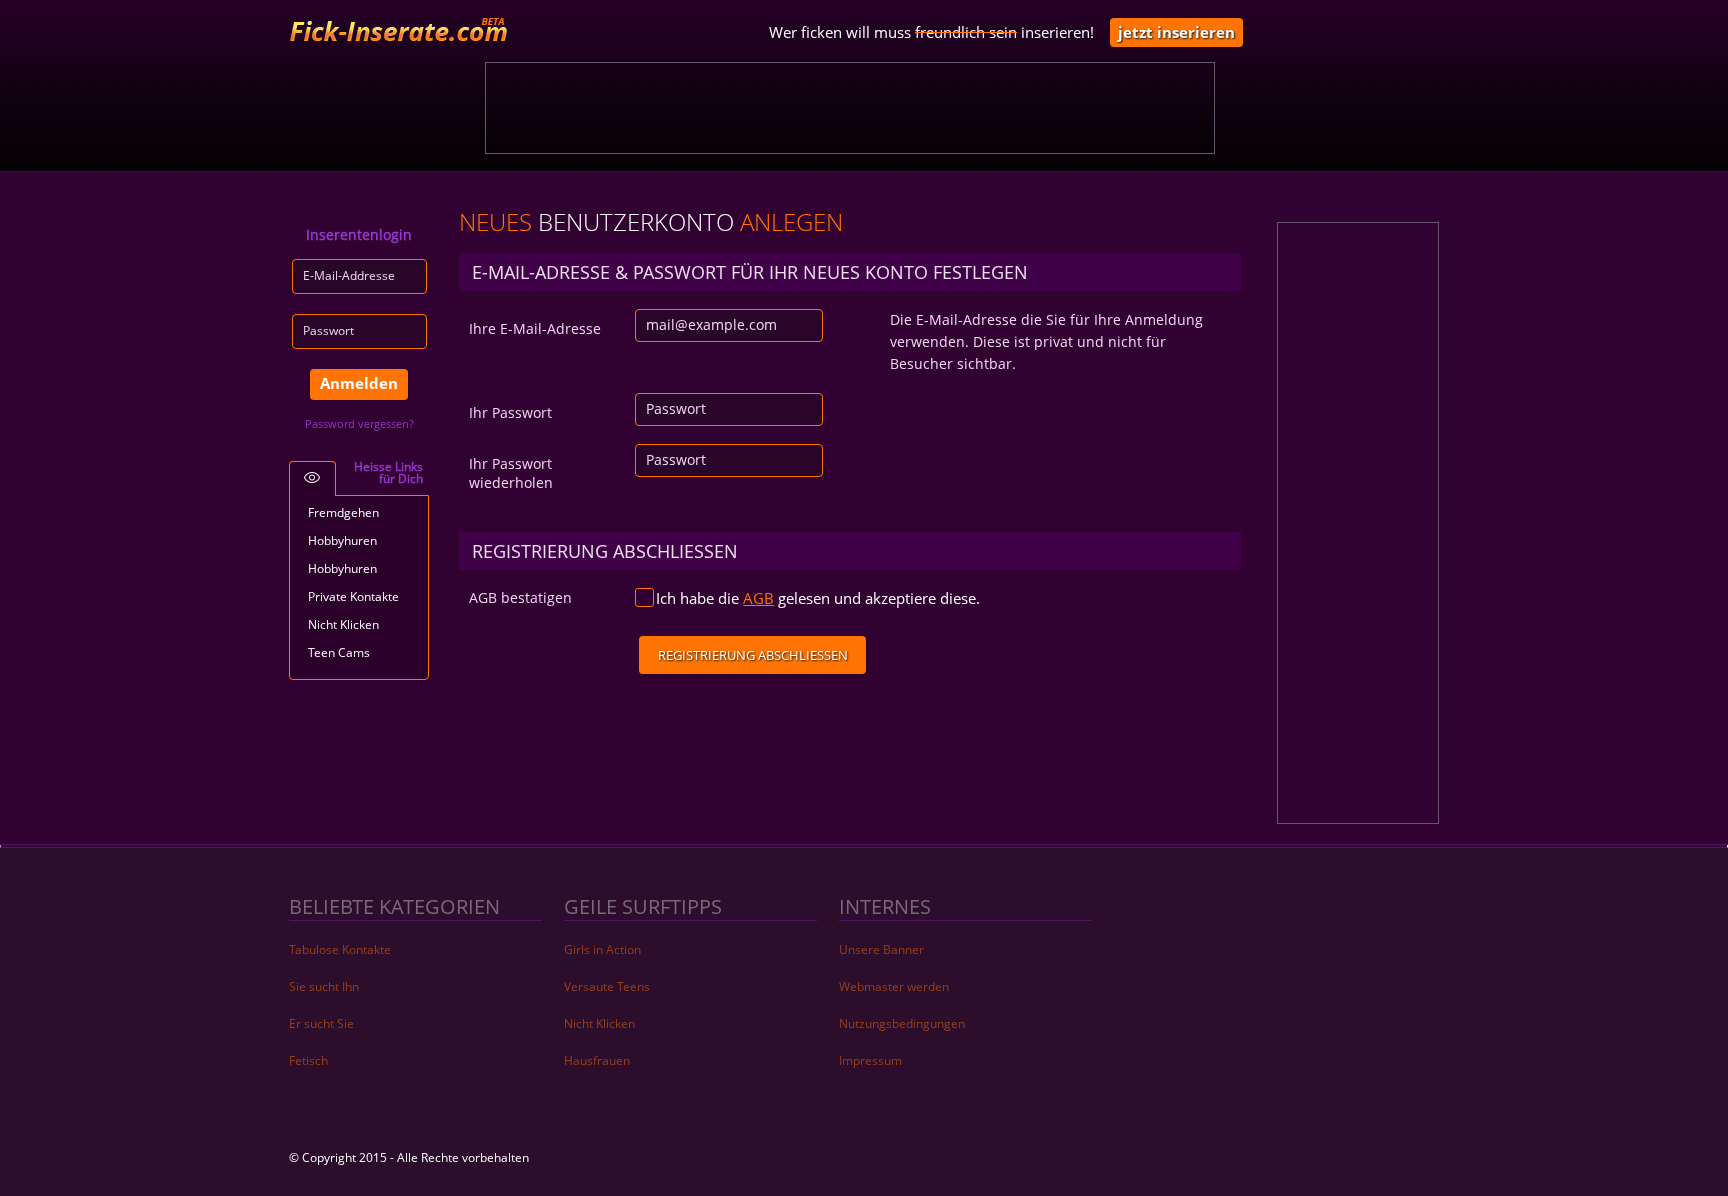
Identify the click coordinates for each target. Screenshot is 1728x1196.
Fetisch (308, 1060)
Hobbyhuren (342, 540)
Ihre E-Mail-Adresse (535, 328)
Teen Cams (339, 652)
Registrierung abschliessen (753, 655)
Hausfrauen (597, 1060)
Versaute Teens (607, 986)
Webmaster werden (894, 986)
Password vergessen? (359, 423)
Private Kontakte (353, 596)
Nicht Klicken (343, 624)
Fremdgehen (343, 512)
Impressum (870, 1060)
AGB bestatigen (520, 597)
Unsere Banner (881, 949)
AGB (758, 598)
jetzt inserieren (1176, 32)
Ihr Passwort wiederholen (511, 473)
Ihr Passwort (510, 412)
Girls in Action (602, 949)
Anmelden (359, 383)
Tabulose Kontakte (340, 949)
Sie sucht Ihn (324, 986)
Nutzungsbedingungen (902, 1023)
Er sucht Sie (321, 1023)
